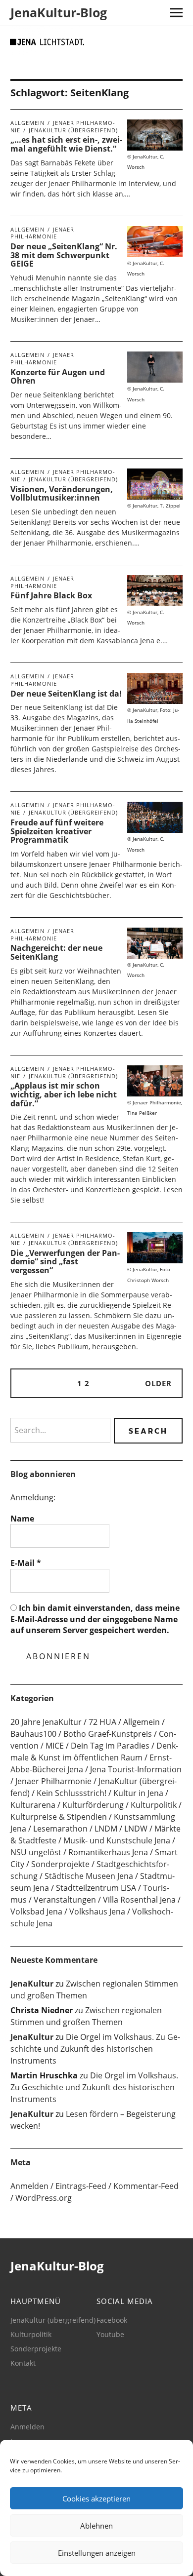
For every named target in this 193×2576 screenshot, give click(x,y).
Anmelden (29, 2186)
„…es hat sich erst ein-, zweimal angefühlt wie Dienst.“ (66, 144)
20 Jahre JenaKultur (46, 1722)
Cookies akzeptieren (96, 2498)
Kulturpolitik (154, 1805)
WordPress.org (44, 2198)
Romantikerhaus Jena (108, 1852)
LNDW (136, 1829)
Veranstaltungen (65, 1900)
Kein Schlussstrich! (72, 1793)
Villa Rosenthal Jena (139, 1900)
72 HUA (102, 1722)
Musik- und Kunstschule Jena (117, 1840)
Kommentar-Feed (146, 2186)
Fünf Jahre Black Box (51, 595)
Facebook (112, 2320)
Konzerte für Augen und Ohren (58, 377)
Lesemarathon (60, 1829)
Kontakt (23, 2363)
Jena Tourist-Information (136, 1769)
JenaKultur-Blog (59, 12)
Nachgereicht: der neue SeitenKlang (56, 952)
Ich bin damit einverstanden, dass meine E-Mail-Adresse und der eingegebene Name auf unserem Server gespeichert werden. (95, 1619)
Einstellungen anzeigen (97, 2553)
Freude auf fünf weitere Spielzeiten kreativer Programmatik (57, 831)
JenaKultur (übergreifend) (73, 130)
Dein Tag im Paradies (110, 1746)
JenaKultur (32, 1984)
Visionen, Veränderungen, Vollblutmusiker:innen (62, 494)
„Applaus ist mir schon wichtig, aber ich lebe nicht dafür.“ (64, 1094)
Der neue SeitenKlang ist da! (66, 694)
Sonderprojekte (60, 1864)
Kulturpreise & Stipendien (59, 1817)
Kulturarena (33, 1805)
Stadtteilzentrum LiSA (96, 1888)
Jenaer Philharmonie (42, 233)
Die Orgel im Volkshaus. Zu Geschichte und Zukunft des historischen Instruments (95, 2049)
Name (22, 1519)
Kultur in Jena (138, 1793)
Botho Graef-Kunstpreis (108, 1734)
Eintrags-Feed (81, 2186)
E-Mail (26, 1563)
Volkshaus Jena (97, 1912)
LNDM (106, 1829)
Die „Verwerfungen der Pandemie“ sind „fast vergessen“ (65, 1262)
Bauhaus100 (33, 1734)
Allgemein (27, 123)
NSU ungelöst (36, 1852)
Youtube (110, 2334)
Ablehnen (96, 2526)
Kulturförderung (93, 1805)
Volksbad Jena (36, 1912)
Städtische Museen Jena (89, 1876)
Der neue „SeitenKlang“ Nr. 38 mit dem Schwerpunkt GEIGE (64, 255)
